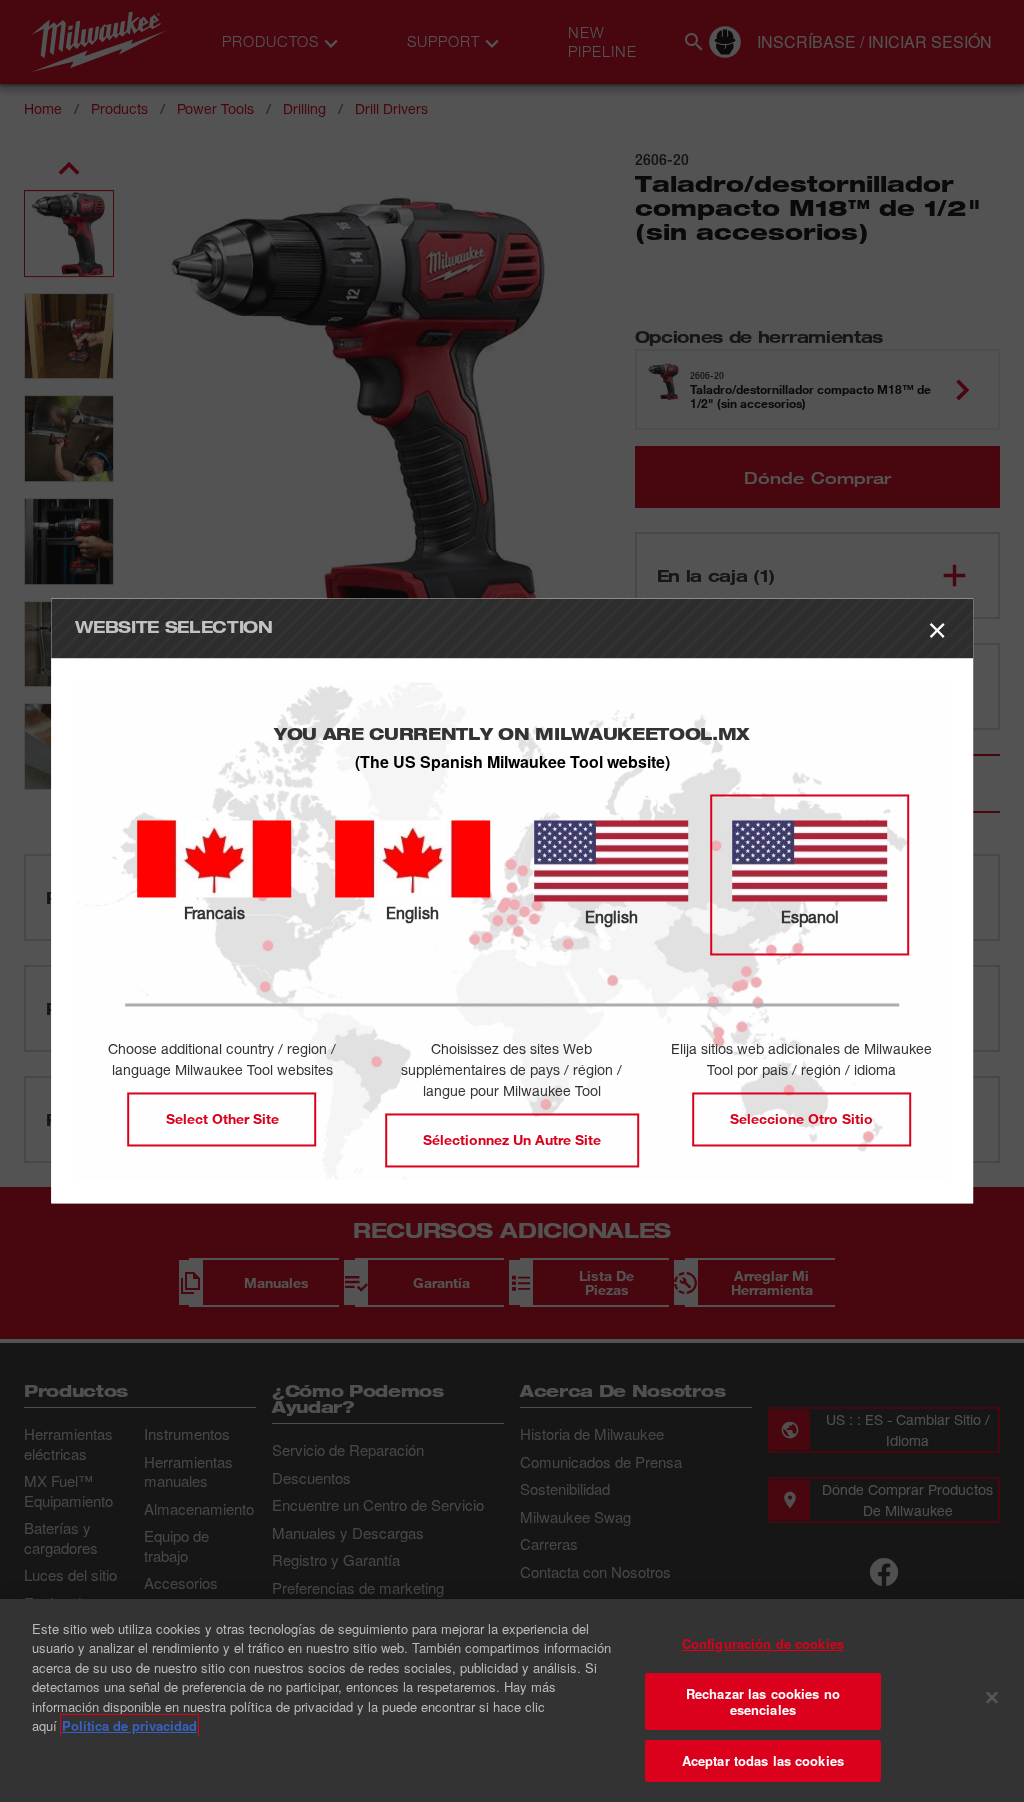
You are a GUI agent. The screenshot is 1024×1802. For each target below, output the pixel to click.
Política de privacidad (129, 1725)
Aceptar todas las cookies (763, 1760)
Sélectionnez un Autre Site (512, 1140)
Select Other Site (222, 1119)
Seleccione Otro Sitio (801, 1119)
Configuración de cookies (763, 1643)
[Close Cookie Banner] (992, 1698)
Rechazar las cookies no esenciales (763, 1701)
